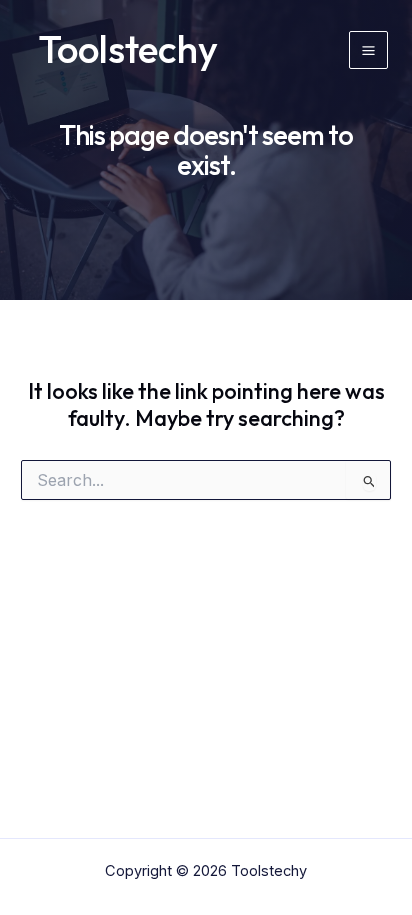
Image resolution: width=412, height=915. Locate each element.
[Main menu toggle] (368, 50)
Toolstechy (128, 49)
